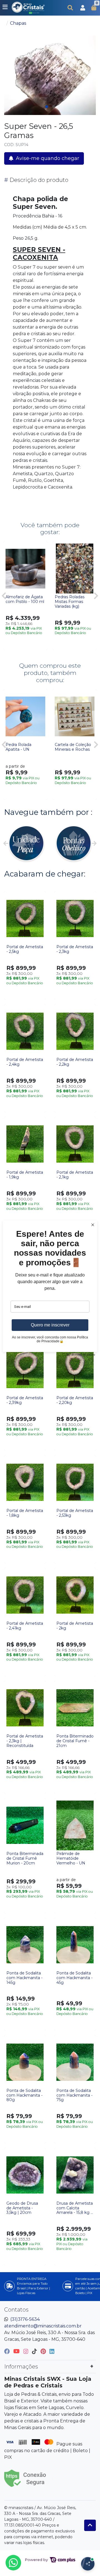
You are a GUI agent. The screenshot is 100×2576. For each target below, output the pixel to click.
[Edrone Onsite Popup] (50, 1288)
